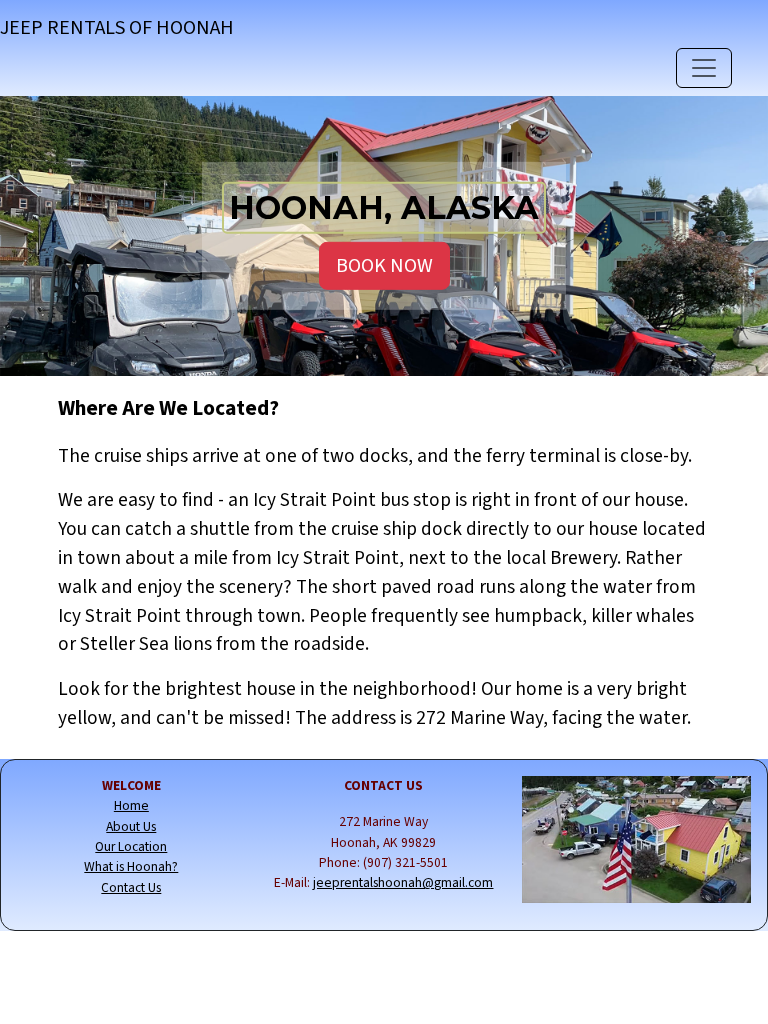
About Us (131, 826)
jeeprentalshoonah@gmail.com (403, 882)
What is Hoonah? (131, 866)
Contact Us (131, 887)
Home (131, 805)
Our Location (131, 846)
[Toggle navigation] (704, 68)
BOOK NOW (384, 266)
